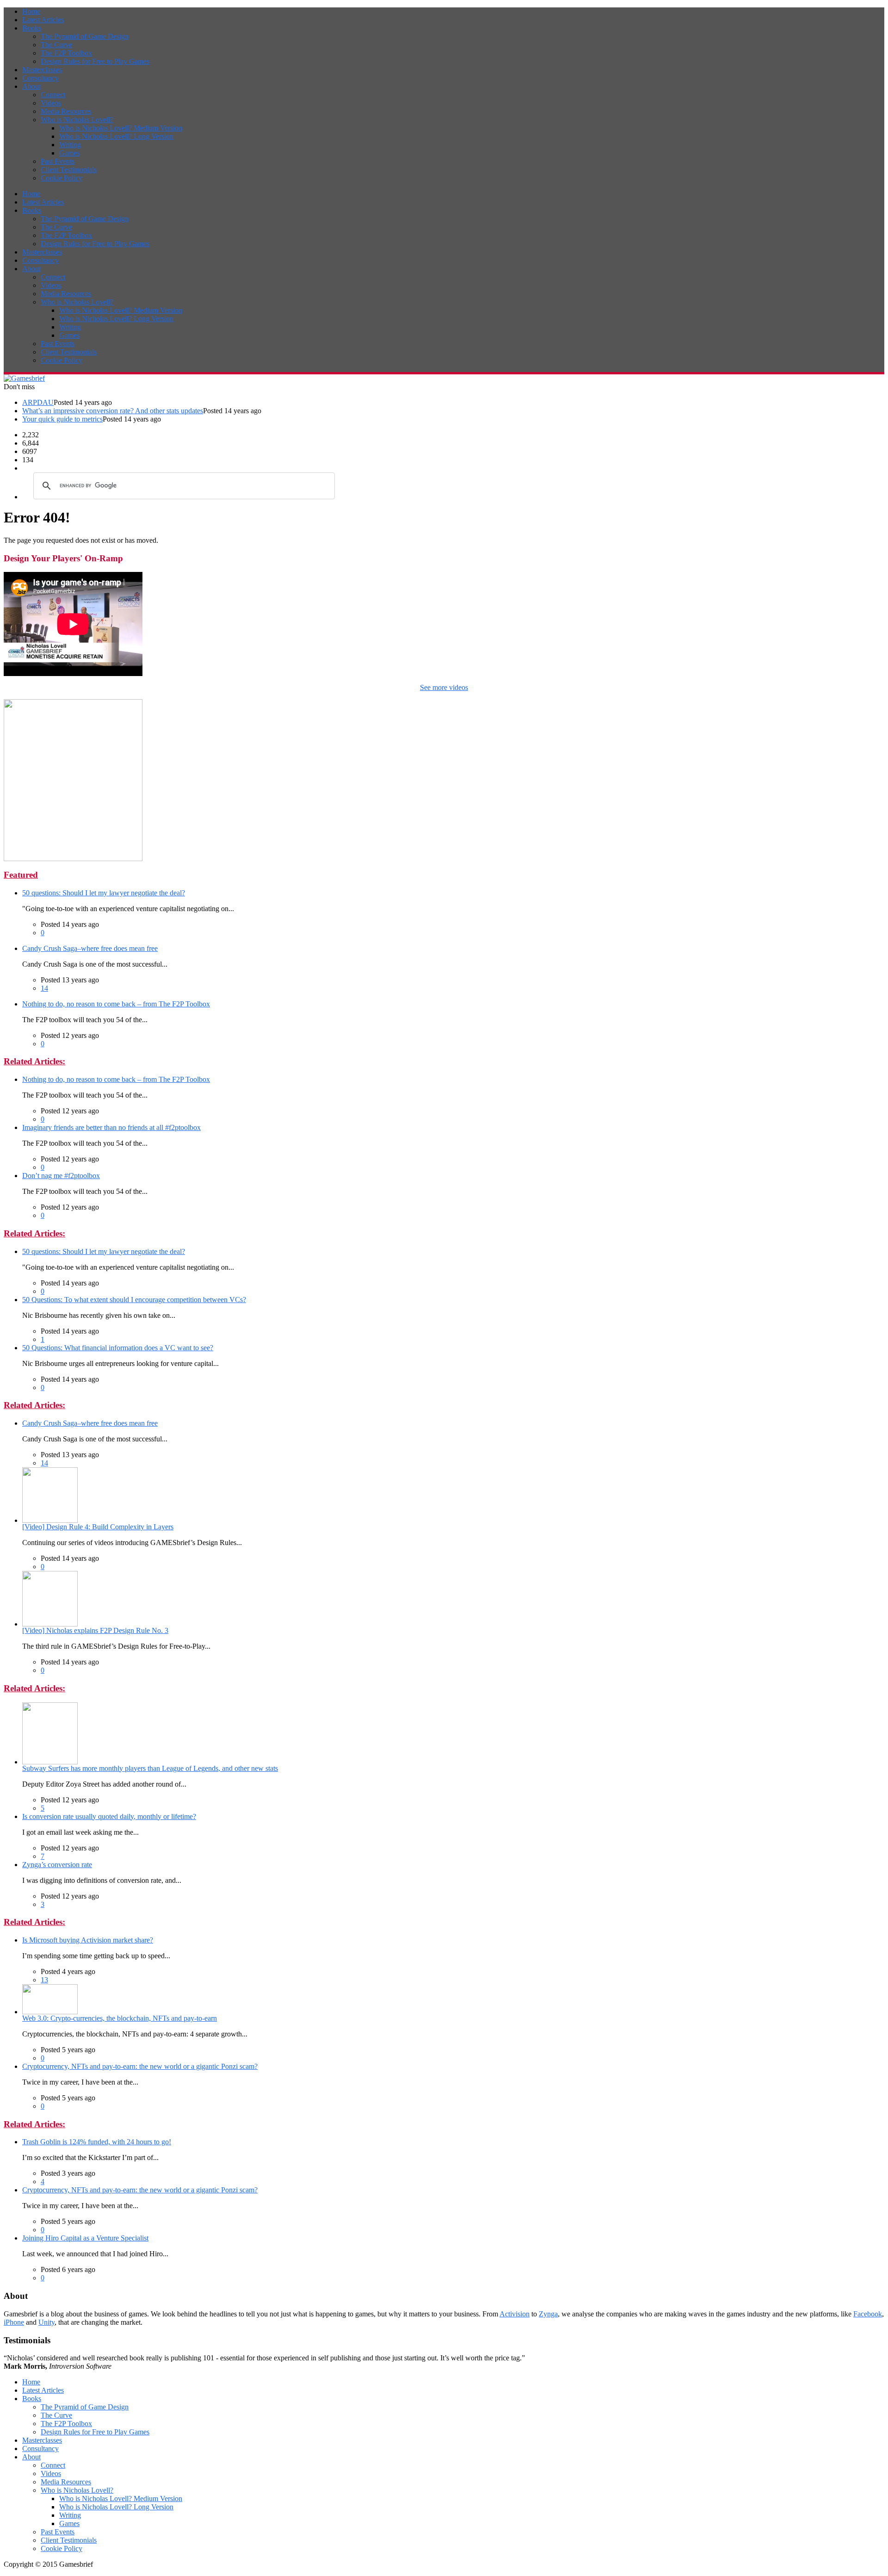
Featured (21, 875)
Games (69, 153)
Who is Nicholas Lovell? (77, 120)
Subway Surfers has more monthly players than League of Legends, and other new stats (150, 1768)
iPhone (14, 2322)
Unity (46, 2322)
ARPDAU (38, 402)
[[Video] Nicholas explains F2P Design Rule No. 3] (50, 1624)
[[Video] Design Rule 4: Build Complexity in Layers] (50, 1520)
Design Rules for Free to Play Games (95, 61)
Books (32, 28)
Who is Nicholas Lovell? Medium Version (121, 128)
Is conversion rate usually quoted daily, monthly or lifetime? (109, 1816)
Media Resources (66, 111)
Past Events (58, 161)
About (31, 86)
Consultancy (40, 78)
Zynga (548, 2314)
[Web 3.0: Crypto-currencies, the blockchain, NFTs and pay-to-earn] (50, 2012)
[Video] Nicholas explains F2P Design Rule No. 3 (95, 1630)
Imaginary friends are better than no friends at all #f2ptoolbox (111, 1127)
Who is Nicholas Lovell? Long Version (116, 136)
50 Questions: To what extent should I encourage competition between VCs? (134, 1300)
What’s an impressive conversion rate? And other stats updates (113, 411)
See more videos (444, 687)
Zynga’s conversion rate (57, 1865)
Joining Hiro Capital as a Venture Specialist (85, 2238)
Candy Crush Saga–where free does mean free (90, 948)
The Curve (56, 45)
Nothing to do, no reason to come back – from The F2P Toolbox (116, 1004)
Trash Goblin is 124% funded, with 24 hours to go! (97, 2142)
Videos (51, 103)
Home (31, 11)
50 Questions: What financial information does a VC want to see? (118, 1348)
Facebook (868, 2314)
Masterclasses (42, 70)
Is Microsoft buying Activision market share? (88, 1940)
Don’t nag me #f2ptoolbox (61, 1176)
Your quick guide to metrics (62, 419)
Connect (53, 95)
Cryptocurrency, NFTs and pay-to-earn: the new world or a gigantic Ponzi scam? (140, 2066)
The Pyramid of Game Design (85, 36)
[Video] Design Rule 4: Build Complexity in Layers (98, 1527)
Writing (70, 145)
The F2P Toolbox (66, 53)
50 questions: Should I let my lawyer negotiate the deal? (104, 893)
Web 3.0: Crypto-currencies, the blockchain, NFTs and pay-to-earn (120, 2018)
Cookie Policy (62, 178)
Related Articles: (34, 1061)
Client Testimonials (69, 170)
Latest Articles (43, 20)
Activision (515, 2314)
